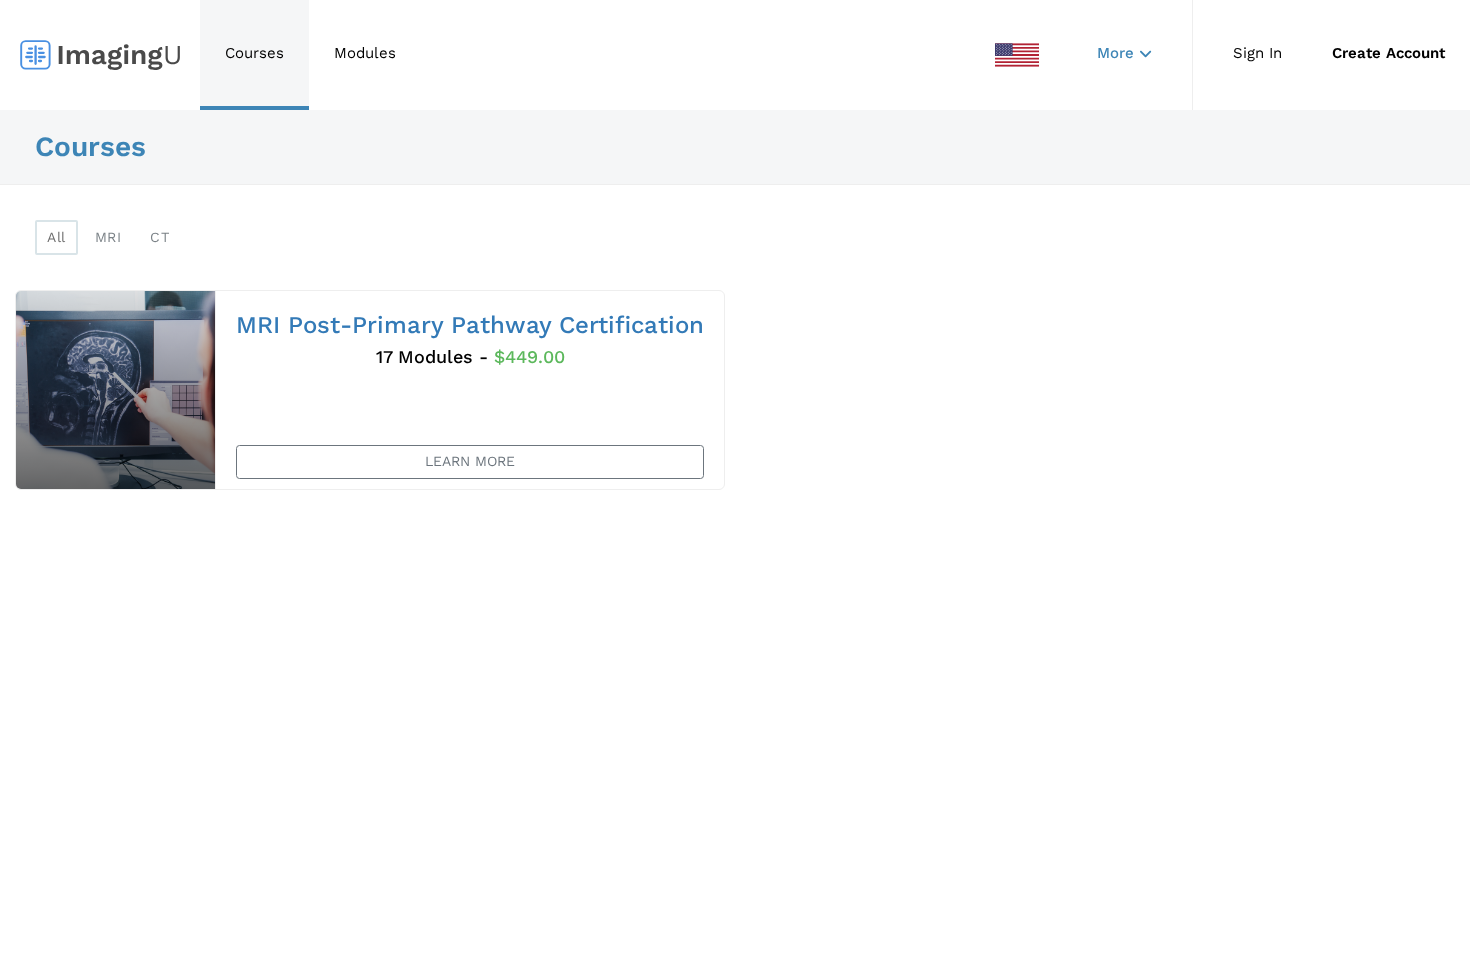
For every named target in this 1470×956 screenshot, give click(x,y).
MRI (108, 237)
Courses (254, 53)
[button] (1017, 55)
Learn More (470, 461)
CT (159, 237)
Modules (365, 53)
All (56, 237)
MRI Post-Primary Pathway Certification (470, 325)
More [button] (1115, 53)
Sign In (1257, 53)
